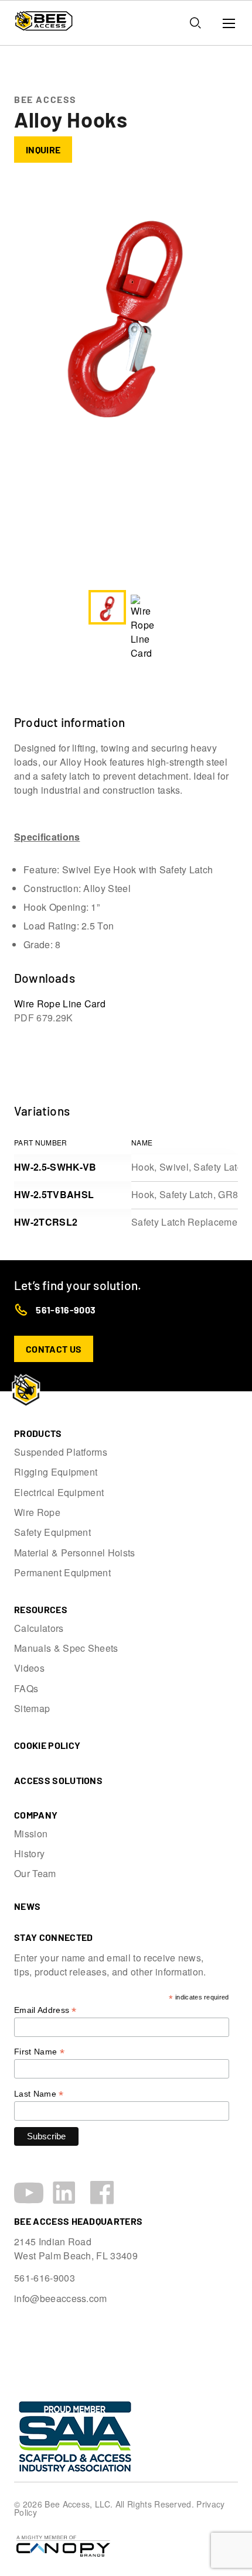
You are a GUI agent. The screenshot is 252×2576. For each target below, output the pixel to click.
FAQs (26, 1689)
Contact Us (54, 1349)
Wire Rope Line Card (60, 1011)
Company (36, 1815)
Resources (41, 1609)
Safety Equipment (52, 1532)
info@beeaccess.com (61, 2299)
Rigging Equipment (56, 1472)
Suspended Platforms (61, 1452)
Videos (29, 1668)
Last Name (39, 2094)
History (29, 1854)
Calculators (39, 1628)
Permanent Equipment (62, 1573)
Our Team (35, 1874)
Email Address (45, 2010)
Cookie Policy (47, 1745)
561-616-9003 (66, 1310)
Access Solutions (58, 1780)
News (27, 1906)
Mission (31, 1834)
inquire (43, 150)
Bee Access (45, 99)
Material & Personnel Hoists (75, 1553)
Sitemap (32, 1709)
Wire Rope (37, 1512)
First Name (39, 2052)
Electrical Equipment (59, 1493)
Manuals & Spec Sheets (66, 1648)
